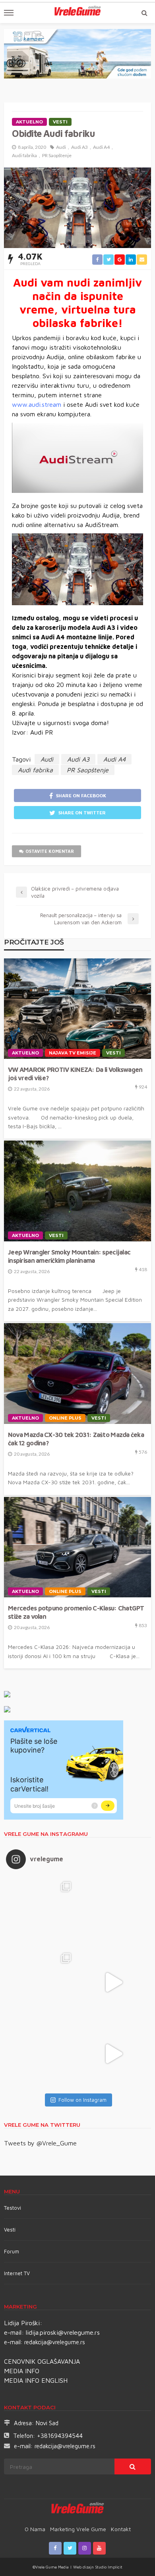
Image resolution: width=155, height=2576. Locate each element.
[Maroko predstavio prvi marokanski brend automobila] (113, 1911)
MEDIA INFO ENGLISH (36, 2380)
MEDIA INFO (22, 2371)
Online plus (65, 1418)
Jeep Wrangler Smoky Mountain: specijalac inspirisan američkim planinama (69, 1256)
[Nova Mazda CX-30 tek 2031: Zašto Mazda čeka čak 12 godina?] (77, 1374)
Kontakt (121, 2529)
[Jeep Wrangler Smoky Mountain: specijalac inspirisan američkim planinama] (77, 1191)
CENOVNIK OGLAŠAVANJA (42, 2361)
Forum (12, 2251)
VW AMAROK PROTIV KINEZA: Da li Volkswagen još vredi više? (75, 1073)
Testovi (13, 2208)
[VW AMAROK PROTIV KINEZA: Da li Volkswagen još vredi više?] (77, 1009)
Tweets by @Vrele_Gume (40, 2143)
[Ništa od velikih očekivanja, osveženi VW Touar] (42, 1911)
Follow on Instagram (82, 2100)
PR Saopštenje (57, 155)
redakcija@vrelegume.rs (55, 2342)
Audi (61, 147)
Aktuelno (29, 122)
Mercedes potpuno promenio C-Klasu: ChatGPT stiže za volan (76, 1612)
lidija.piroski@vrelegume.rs (63, 2332)
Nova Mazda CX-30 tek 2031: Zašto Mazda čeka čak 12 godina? (76, 1439)
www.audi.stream (37, 404)
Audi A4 (101, 147)
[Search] (144, 13)
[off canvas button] (9, 13)
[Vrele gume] (78, 2509)
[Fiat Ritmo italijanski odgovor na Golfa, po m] (42, 1982)
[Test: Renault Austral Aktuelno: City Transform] (113, 1982)
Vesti (60, 122)
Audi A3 (79, 147)
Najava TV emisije (73, 1053)
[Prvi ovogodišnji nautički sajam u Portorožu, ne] (42, 2054)
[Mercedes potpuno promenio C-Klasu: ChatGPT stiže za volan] (77, 1547)
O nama (35, 2529)
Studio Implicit (108, 2567)
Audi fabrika (24, 155)
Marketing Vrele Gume (78, 2529)
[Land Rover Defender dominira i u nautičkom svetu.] (113, 2054)
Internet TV (17, 2273)
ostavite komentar (50, 851)
